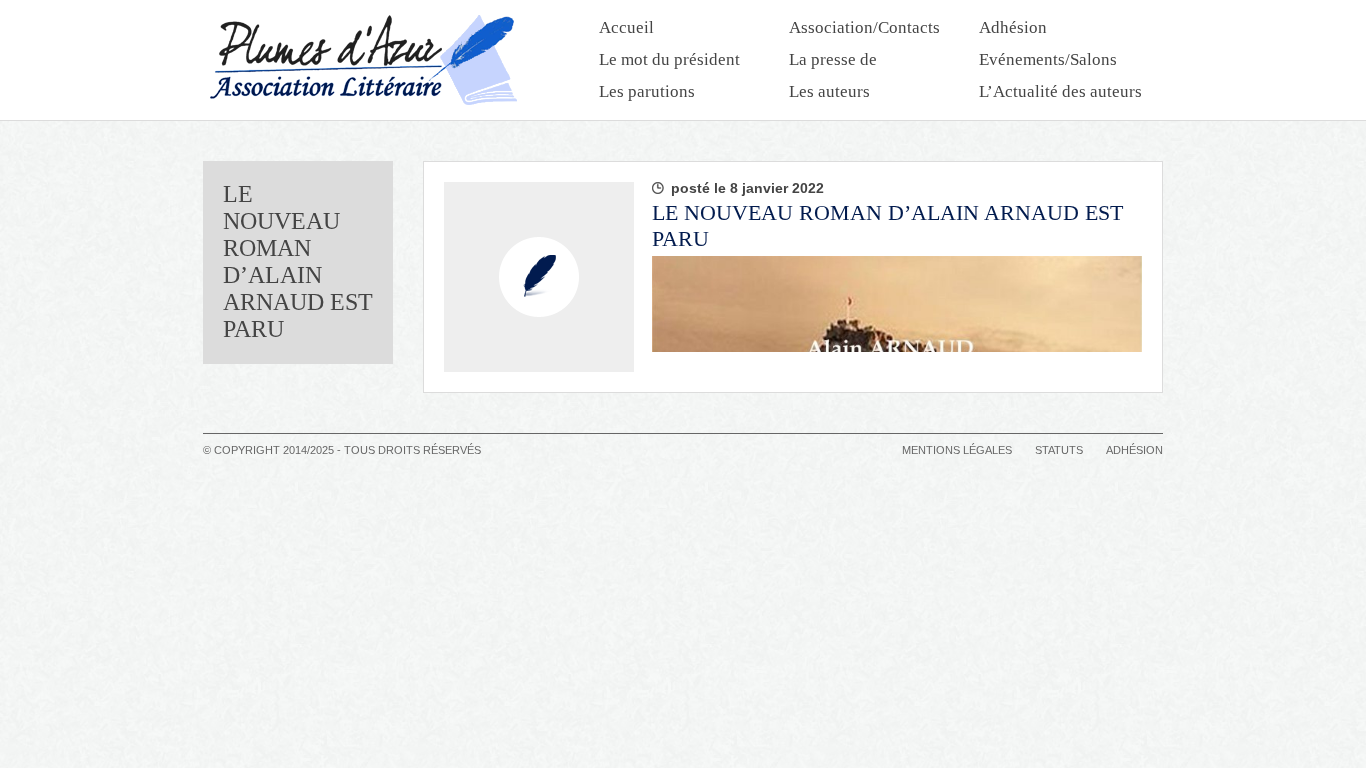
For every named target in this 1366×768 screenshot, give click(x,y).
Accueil (626, 27)
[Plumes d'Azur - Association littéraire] (363, 60)
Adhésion (1013, 27)
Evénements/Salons (1048, 59)
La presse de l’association (834, 61)
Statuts (1059, 450)
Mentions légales (957, 450)
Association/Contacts (864, 27)
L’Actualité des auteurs (1060, 91)
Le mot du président (669, 59)
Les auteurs (829, 91)
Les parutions (647, 91)
